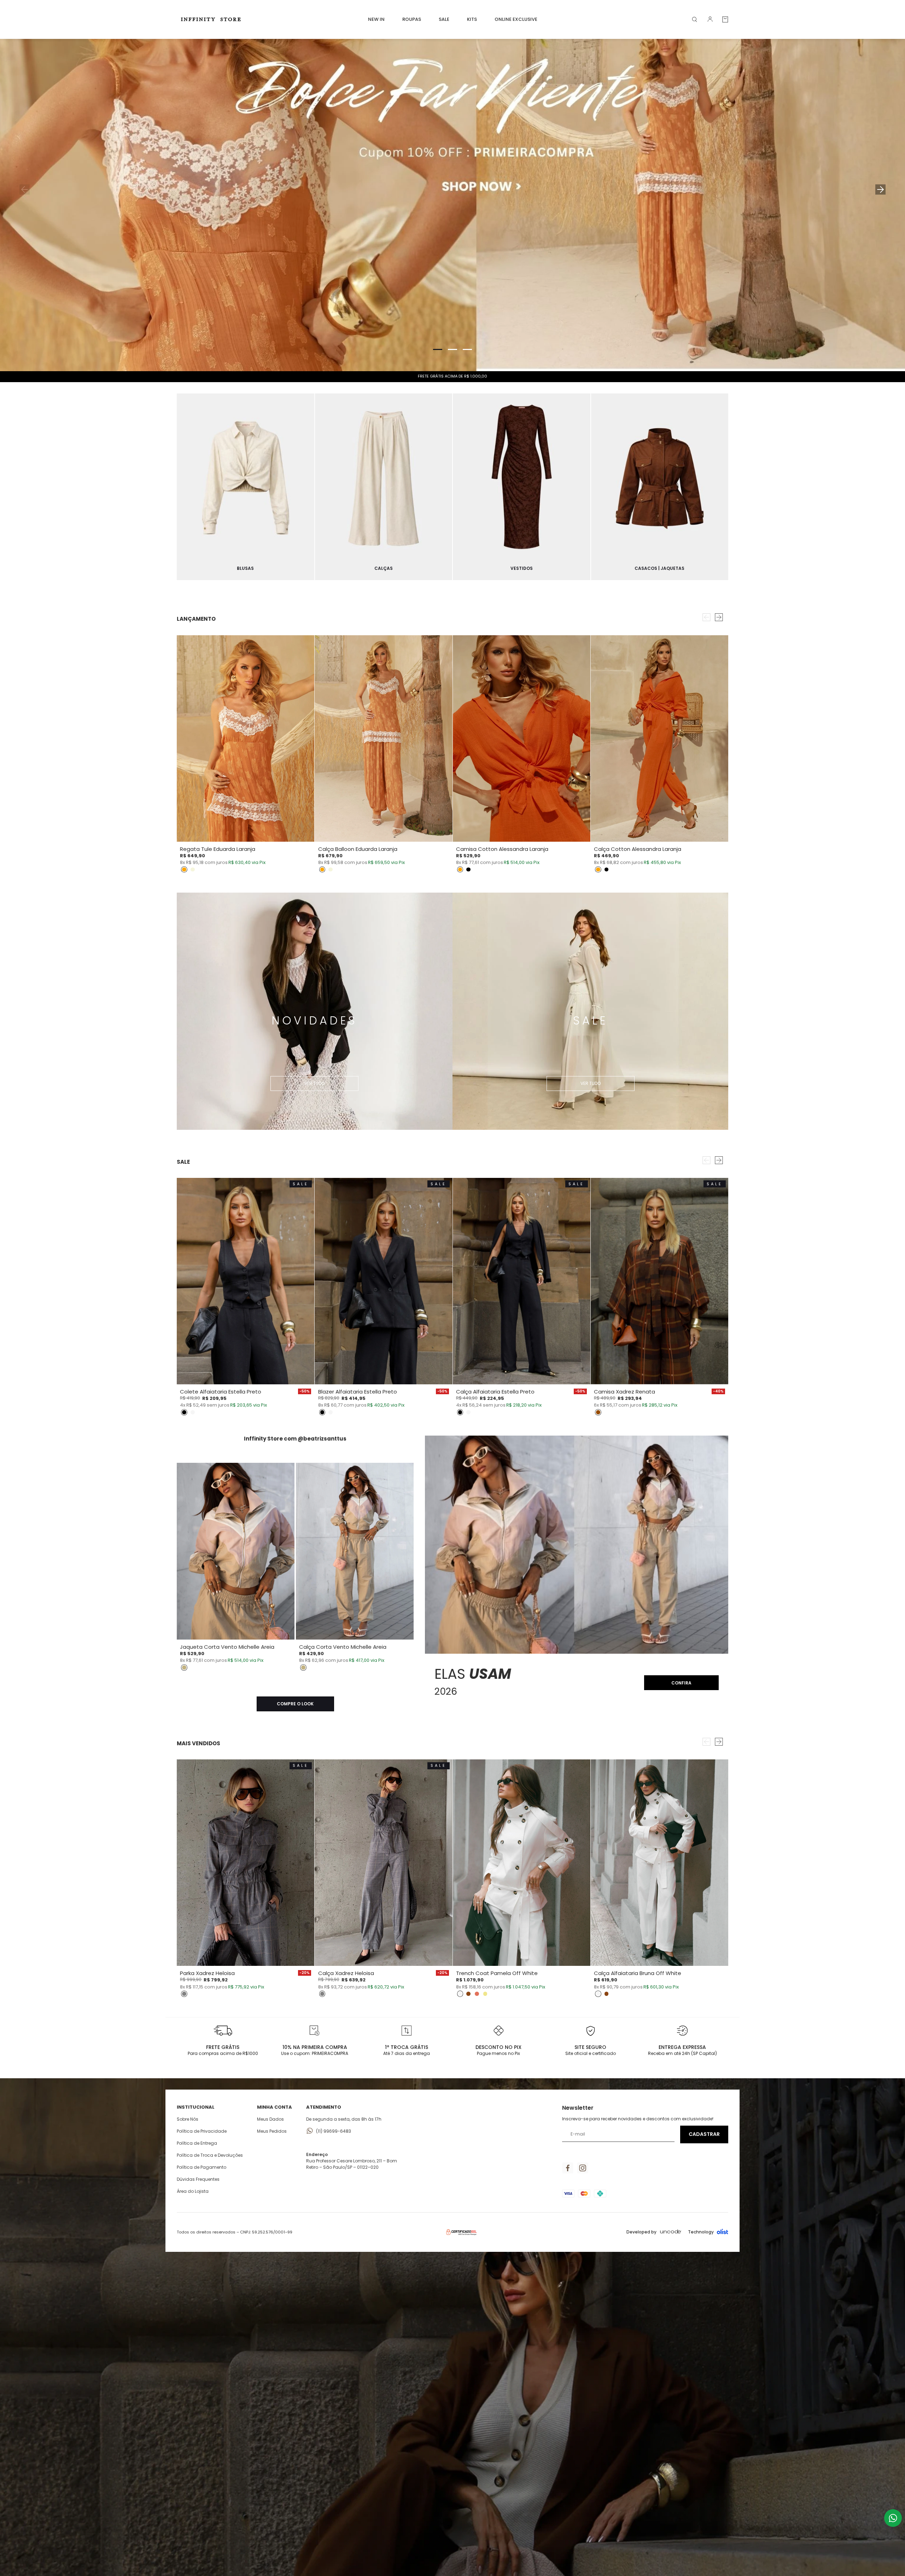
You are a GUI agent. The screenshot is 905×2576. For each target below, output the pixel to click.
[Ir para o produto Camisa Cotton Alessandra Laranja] (522, 738)
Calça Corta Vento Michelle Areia (343, 1647)
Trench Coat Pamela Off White (497, 1973)
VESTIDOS (522, 568)
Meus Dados (270, 2119)
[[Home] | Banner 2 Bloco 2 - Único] (384, 487)
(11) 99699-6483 (334, 2131)
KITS (472, 19)
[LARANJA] (184, 870)
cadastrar (704, 2134)
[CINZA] (184, 1994)
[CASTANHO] (468, 1994)
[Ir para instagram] (583, 2168)
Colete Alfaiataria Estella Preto (221, 1392)
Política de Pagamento (202, 2167)
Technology (701, 2232)
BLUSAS (245, 568)
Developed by (641, 2232)
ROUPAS (412, 19)
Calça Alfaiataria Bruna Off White (638, 1973)
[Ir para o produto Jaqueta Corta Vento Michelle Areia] (236, 1551)
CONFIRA (681, 1683)
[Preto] (468, 870)
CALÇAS (384, 568)
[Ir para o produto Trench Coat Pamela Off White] (522, 1863)
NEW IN (376, 19)
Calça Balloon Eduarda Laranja (358, 849)
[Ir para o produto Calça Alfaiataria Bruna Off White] (659, 1863)
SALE (444, 19)
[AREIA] (184, 1667)
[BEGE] (193, 870)
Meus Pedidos (272, 2131)
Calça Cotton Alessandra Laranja (638, 849)
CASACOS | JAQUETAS (659, 568)
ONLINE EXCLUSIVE (516, 19)
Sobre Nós (188, 2119)
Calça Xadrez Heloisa (346, 1973)
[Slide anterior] (25, 189)
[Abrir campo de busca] (695, 19)
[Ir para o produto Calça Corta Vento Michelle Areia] (355, 1551)
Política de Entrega (197, 2143)
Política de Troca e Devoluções (210, 2155)
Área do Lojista (193, 2191)
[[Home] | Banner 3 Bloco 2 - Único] (522, 487)
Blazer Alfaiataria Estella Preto (358, 1392)
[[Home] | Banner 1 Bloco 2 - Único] (246, 487)
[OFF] (193, 1412)
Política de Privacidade (202, 2131)
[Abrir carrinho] (725, 19)
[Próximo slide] (880, 189)
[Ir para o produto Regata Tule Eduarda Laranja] (246, 738)
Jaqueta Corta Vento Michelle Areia (227, 1647)
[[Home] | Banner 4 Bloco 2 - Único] (660, 487)
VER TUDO (314, 1083)
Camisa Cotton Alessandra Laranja (502, 849)
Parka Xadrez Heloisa (207, 1973)
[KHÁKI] (485, 1994)
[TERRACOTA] (477, 1994)
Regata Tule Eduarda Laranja (218, 849)
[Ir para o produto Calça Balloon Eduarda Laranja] (383, 738)
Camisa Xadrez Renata (624, 1392)
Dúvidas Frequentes (198, 2179)
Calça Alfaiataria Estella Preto (495, 1392)
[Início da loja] (212, 19)
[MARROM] (598, 1412)
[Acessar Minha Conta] (710, 21)
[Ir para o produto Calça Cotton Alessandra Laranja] (659, 738)
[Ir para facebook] (568, 2168)
